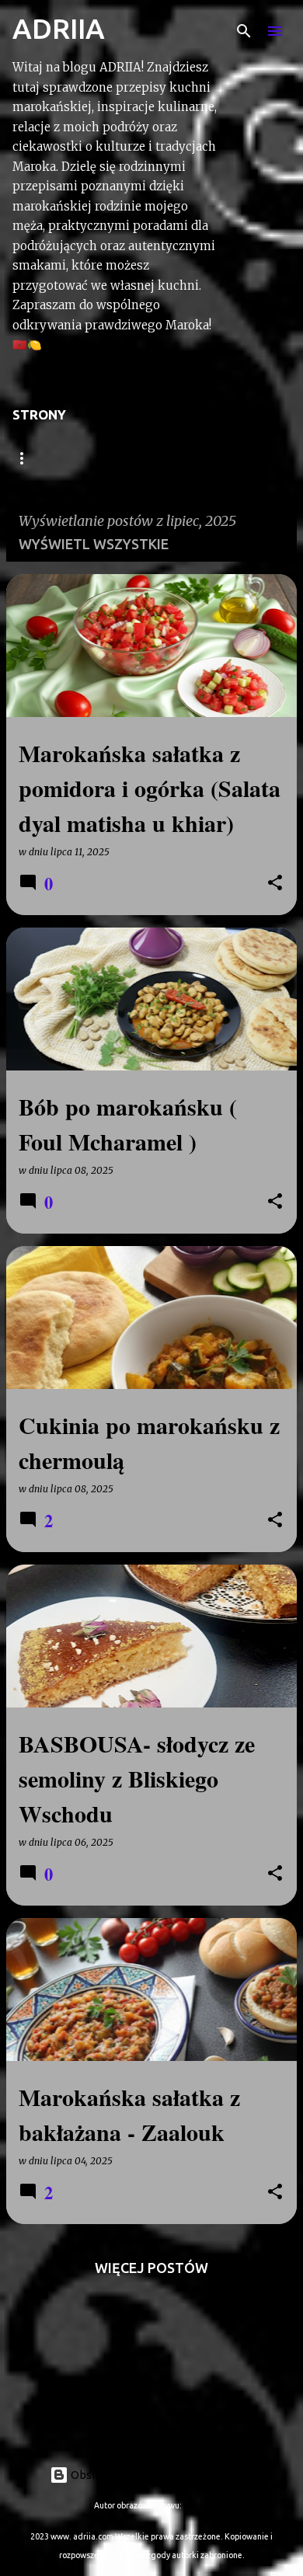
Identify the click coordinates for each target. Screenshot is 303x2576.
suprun (196, 2505)
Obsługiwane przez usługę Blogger (161, 2475)
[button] (275, 884)
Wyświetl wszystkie (94, 544)
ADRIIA (59, 28)
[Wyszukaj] (244, 31)
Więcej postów (151, 2268)
